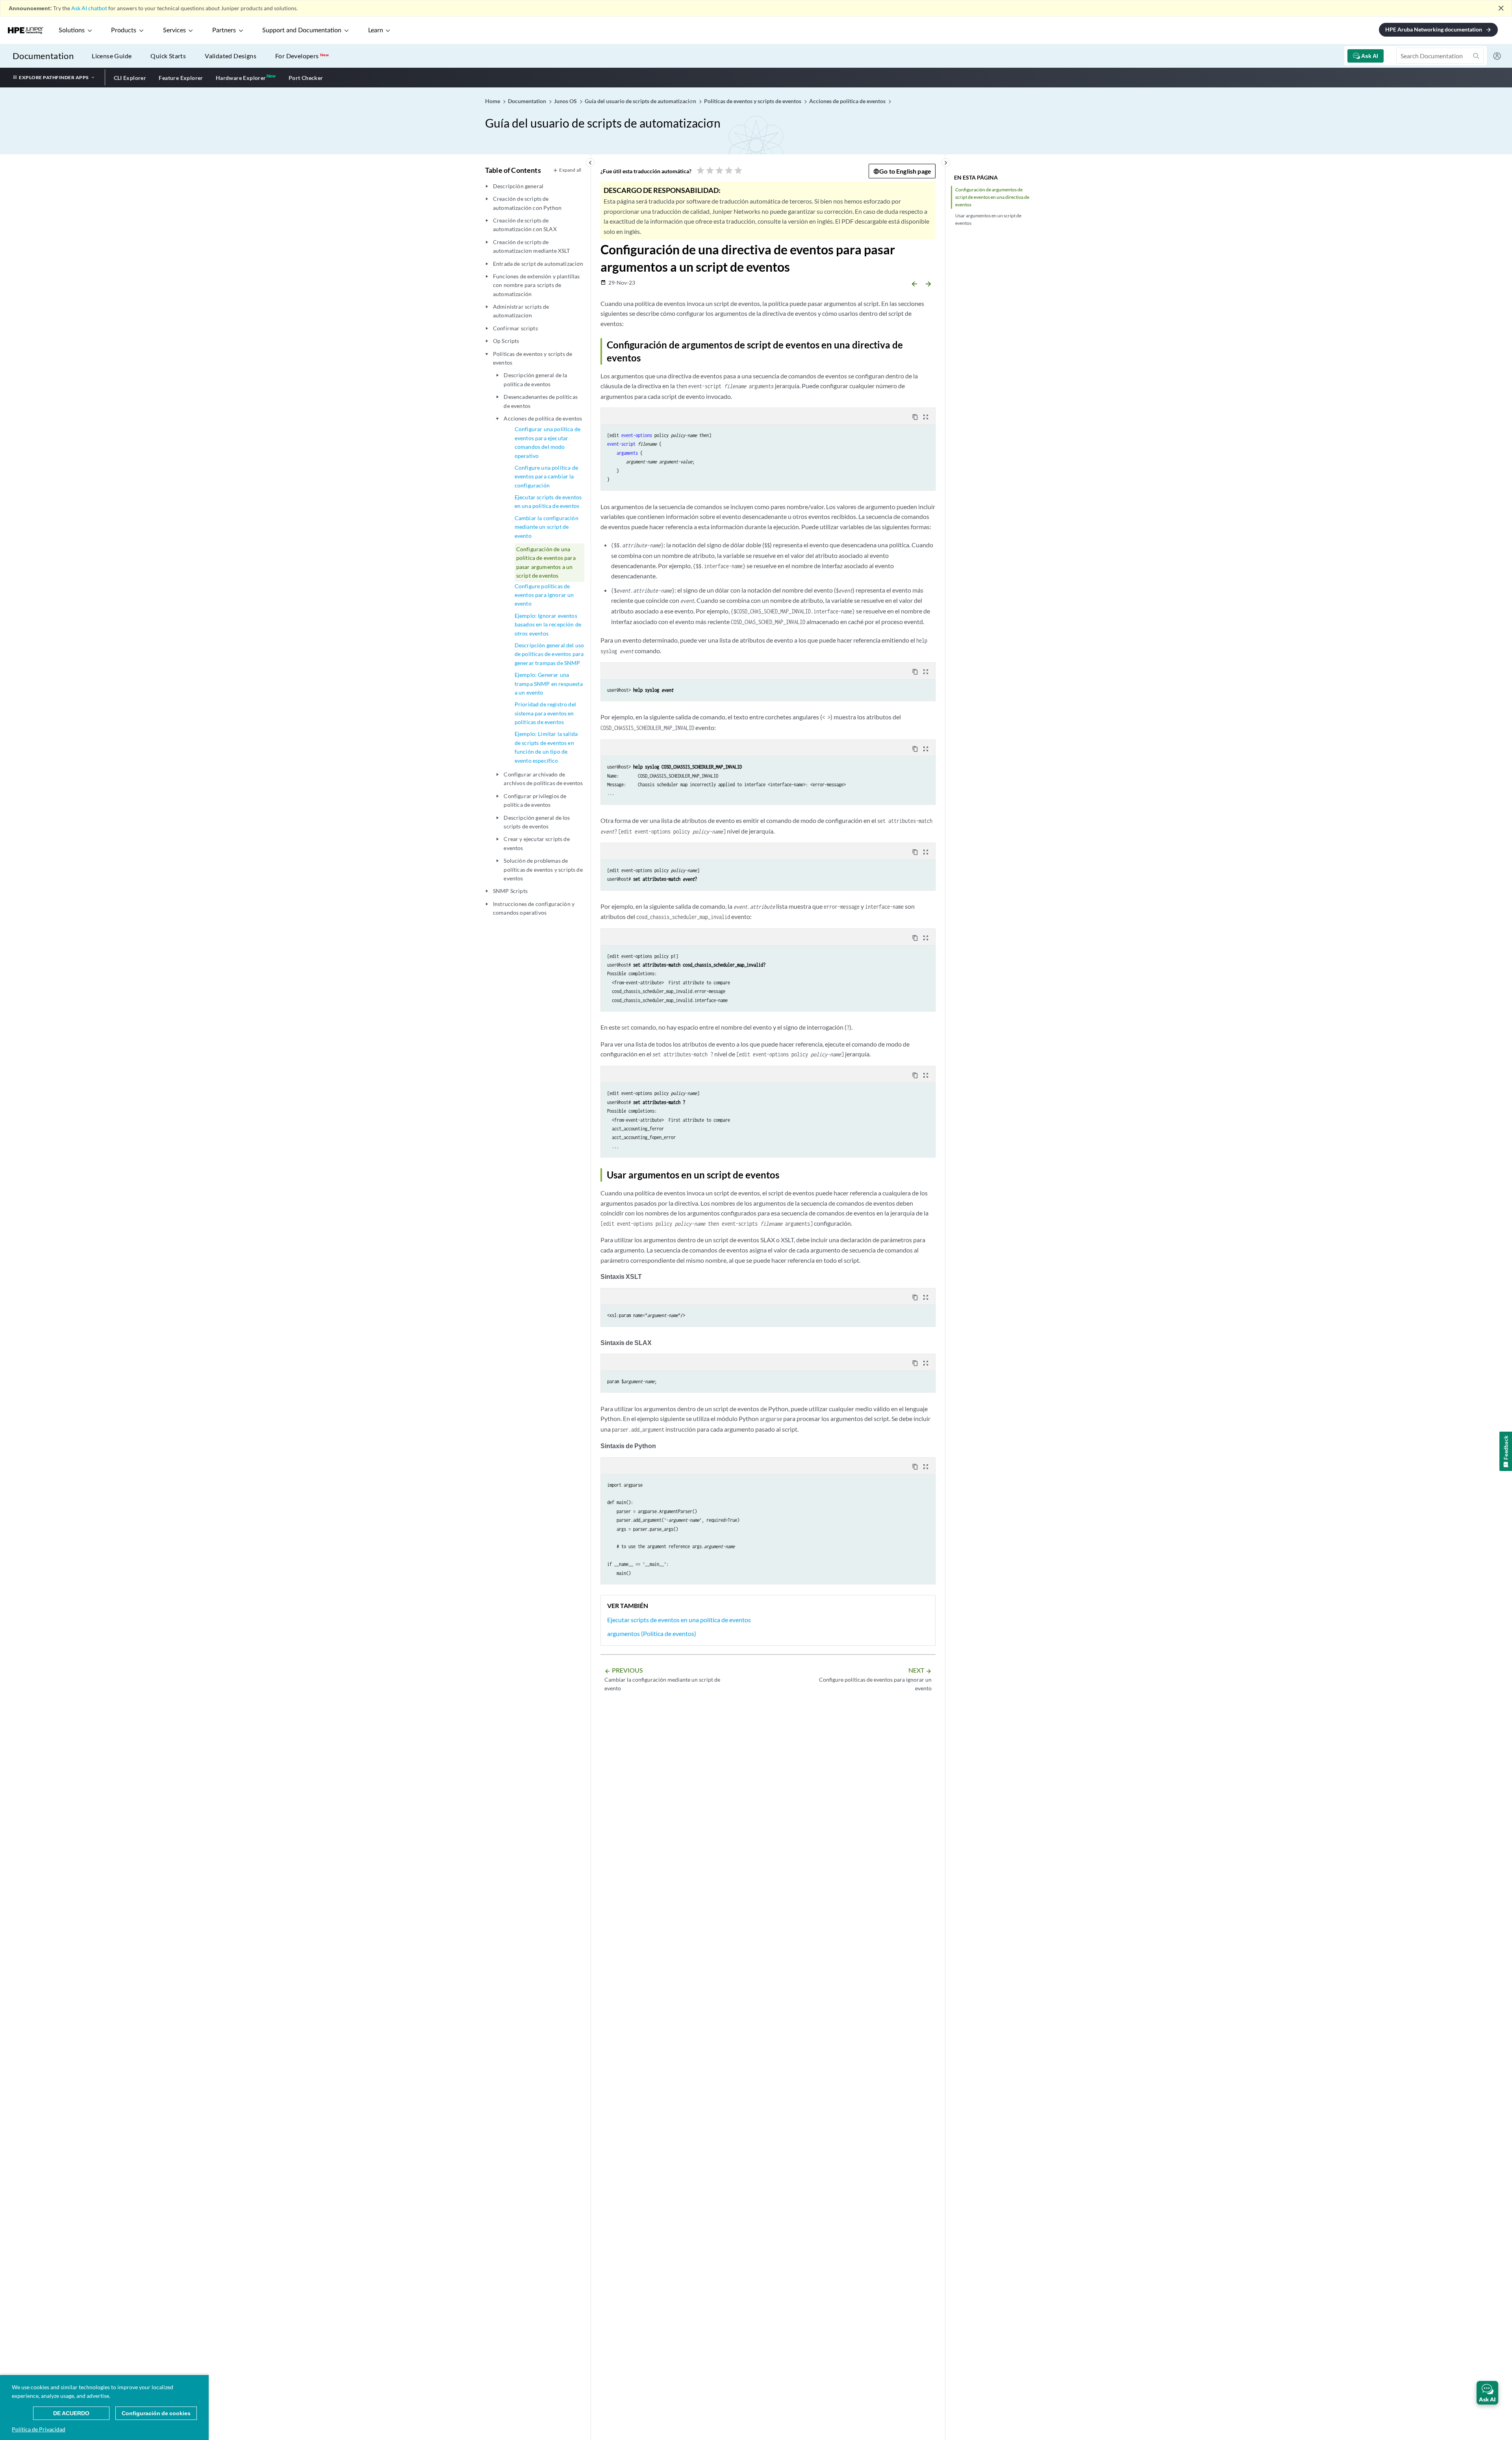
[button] (1487, 2393)
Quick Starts (168, 56)
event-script (621, 444)
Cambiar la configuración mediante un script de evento (547, 527)
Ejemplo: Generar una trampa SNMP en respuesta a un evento (549, 684)
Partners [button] (224, 30)
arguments (627, 453)
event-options (637, 435)
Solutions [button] (72, 30)
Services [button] (174, 30)
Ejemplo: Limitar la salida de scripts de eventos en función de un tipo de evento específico (546, 747)
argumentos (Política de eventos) (652, 1633)
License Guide (112, 56)
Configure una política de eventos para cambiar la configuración (546, 476)
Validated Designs (231, 56)
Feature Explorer (181, 78)
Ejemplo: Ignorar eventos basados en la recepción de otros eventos (548, 624)
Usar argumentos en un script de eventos (988, 219)
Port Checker (306, 78)
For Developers (302, 56)
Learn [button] (376, 30)
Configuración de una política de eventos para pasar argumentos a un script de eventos (546, 562)
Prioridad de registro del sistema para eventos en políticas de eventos (545, 713)
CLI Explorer (130, 78)
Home (493, 101)
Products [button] (124, 30)
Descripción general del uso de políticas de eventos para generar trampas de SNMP (549, 654)
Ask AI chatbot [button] (89, 8)
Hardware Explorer (241, 78)
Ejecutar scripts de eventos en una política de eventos (548, 501)
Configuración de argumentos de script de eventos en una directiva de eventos (992, 197)
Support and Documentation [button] (302, 30)
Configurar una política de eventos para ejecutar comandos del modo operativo (548, 442)
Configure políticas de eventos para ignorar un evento (544, 595)
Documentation (43, 56)
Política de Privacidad (39, 2429)
